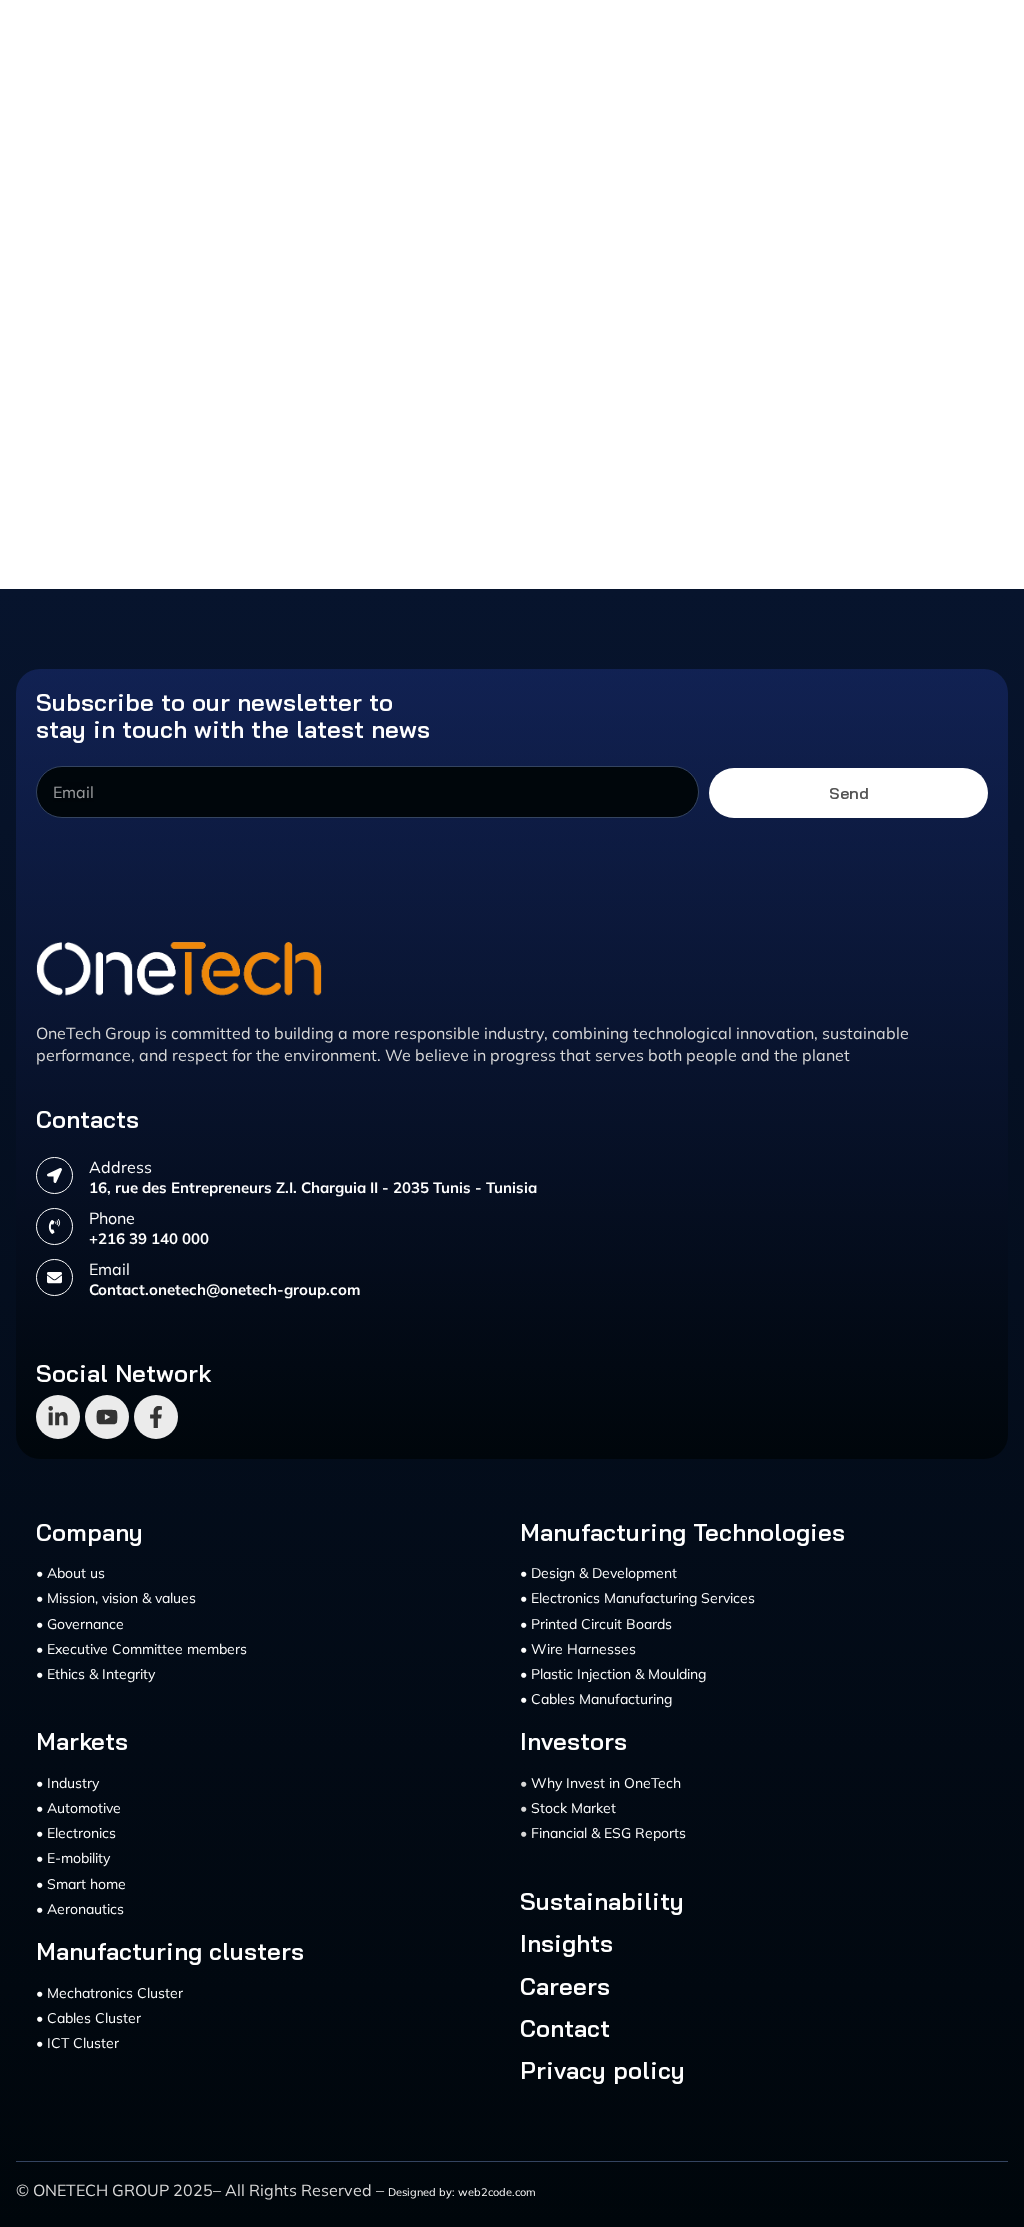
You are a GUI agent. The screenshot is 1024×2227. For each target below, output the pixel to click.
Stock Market (573, 1808)
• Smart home (81, 1884)
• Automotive (78, 1808)
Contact (565, 2028)
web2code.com (497, 2192)
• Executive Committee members (141, 1649)
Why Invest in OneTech (606, 1783)
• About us (70, 1573)
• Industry (67, 1783)
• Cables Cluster (88, 2018)
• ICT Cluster (77, 2043)
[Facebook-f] (156, 1417)
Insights (566, 1943)
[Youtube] (107, 1417)
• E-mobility (73, 1858)
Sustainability (602, 1901)
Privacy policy (602, 2070)
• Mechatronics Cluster (109, 1993)
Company (89, 1532)
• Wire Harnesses (578, 1649)
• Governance (80, 1624)
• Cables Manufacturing (596, 1699)
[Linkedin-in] (58, 1417)
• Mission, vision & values (116, 1598)
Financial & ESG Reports (608, 1833)
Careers (565, 1986)
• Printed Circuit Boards (596, 1624)
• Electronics (76, 1833)
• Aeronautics (80, 1909)
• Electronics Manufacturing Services (637, 1598)
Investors (573, 1741)
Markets (82, 1741)
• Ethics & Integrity (95, 1674)
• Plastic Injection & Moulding (613, 1674)
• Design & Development (598, 1573)
